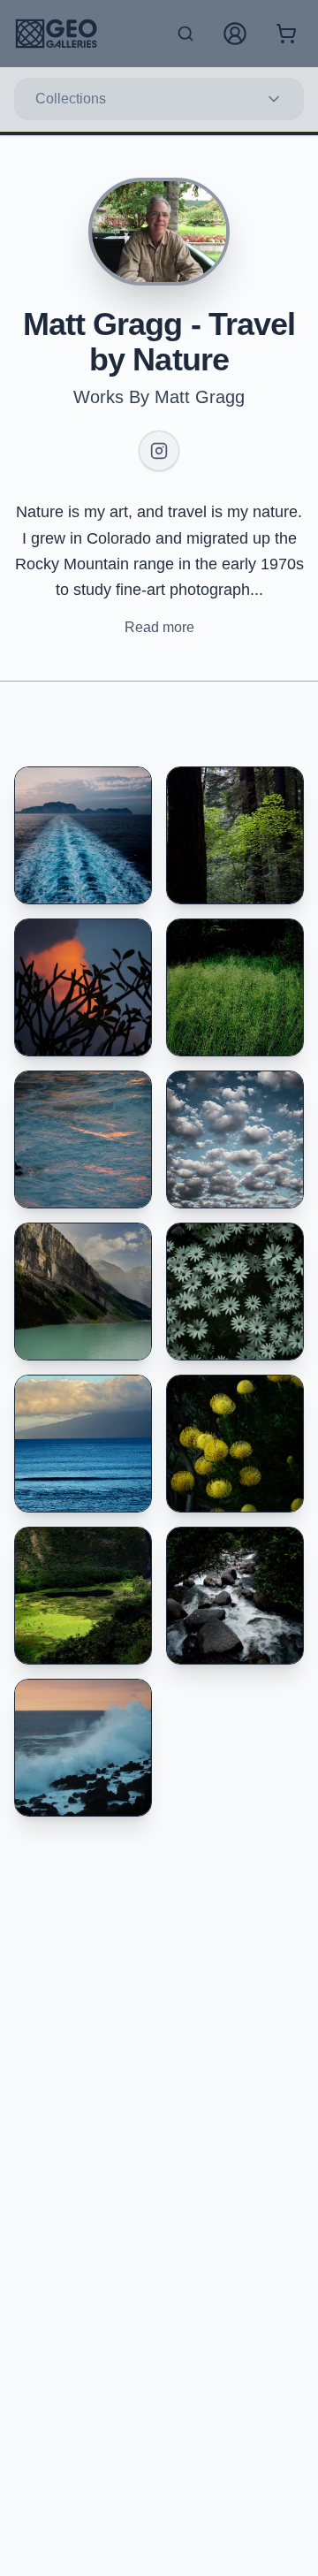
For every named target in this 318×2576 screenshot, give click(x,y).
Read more (159, 627)
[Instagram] (159, 451)
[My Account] (235, 34)
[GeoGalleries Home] (56, 34)
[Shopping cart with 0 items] (286, 34)
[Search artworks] (185, 34)
